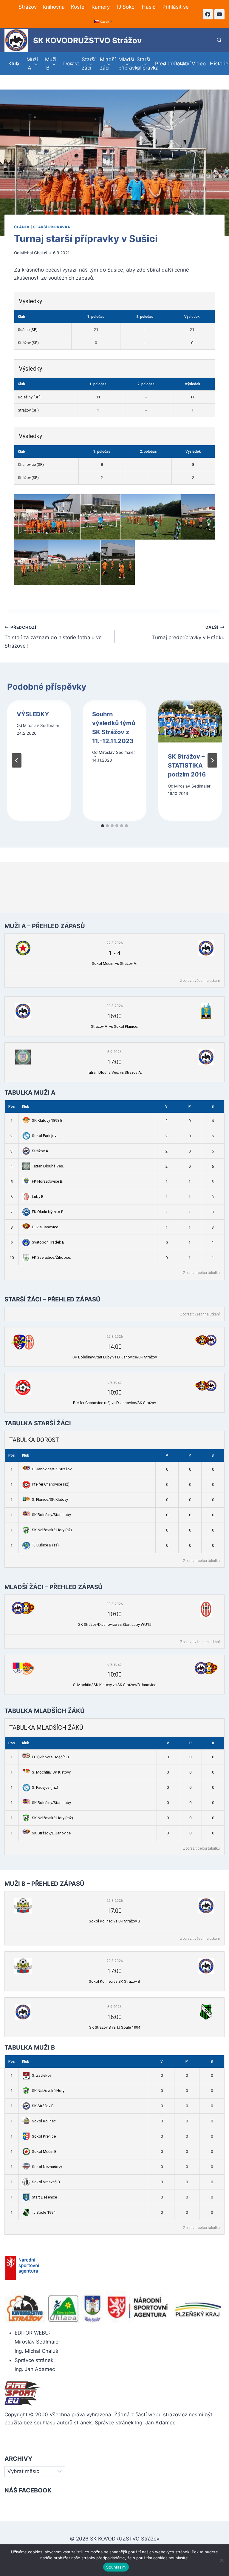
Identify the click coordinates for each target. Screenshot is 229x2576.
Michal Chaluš (34, 253)
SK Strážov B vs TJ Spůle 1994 (115, 2027)
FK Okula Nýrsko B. (48, 1212)
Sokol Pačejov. (44, 1136)
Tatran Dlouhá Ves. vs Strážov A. (114, 1072)
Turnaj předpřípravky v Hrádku (188, 633)
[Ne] (222, 2560)
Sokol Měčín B (44, 2151)
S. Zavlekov (42, 2075)
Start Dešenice (44, 2197)
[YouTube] (219, 14)
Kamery (101, 7)
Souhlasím (116, 2567)
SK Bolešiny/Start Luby (51, 1515)
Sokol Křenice (44, 2136)
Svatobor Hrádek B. (49, 1242)
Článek (22, 227)
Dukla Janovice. (45, 1227)
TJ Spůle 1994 (44, 2212)
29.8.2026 (115, 1337)
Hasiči (149, 7)
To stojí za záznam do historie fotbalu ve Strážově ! (53, 637)
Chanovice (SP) (31, 464)
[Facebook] (208, 14)
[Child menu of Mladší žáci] (106, 64)
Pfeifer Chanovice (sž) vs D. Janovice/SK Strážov (114, 1403)
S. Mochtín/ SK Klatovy (51, 1772)
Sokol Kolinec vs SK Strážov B (114, 1921)
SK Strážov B (43, 2106)
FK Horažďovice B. (48, 1181)
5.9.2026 (114, 1052)
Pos (12, 1107)
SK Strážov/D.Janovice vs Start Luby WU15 (115, 1624)
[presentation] (190, 721)
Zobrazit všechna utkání (200, 981)
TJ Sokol (126, 7)
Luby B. (38, 1197)
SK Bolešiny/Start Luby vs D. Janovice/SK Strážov (115, 1357)
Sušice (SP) (28, 330)
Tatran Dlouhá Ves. (48, 1166)
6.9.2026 (114, 1664)
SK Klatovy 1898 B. (48, 1120)
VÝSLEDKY (33, 714)
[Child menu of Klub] (14, 64)
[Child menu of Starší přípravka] (142, 64)
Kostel (78, 7)
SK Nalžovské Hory (48, 2091)
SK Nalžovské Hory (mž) (52, 1818)
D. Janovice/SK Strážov (52, 1469)
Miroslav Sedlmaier (41, 725)
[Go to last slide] (17, 760)
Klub (26, 1107)
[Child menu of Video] (197, 64)
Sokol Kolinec (44, 2121)
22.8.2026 (115, 943)
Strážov (28, 7)
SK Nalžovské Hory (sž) (52, 1530)
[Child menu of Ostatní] (178, 64)
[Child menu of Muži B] (50, 64)
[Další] (212, 760)
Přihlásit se (176, 7)
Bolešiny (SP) (29, 397)
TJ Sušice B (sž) (45, 1545)
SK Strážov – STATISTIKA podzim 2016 (187, 765)
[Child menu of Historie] (215, 64)
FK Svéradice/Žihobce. (51, 1257)
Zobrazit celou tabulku (201, 1273)
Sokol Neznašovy (47, 2167)
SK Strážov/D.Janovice (51, 1833)
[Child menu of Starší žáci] (87, 64)
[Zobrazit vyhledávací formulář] (219, 40)
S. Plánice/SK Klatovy (50, 1499)
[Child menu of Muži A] (32, 64)
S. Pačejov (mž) (45, 1787)
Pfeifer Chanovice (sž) (51, 1484)
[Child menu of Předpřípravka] (160, 64)
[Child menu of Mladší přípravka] (124, 64)
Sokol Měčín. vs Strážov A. (114, 963)
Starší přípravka (52, 227)
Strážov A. (41, 1151)
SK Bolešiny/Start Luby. (52, 1803)
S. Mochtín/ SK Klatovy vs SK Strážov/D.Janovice (115, 1685)
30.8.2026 (115, 1006)
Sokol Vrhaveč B (46, 2182)
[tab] (103, 826)
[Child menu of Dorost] (69, 64)
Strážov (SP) (28, 343)
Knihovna (54, 7)
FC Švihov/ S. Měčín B (50, 1757)
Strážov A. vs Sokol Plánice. (114, 1026)
